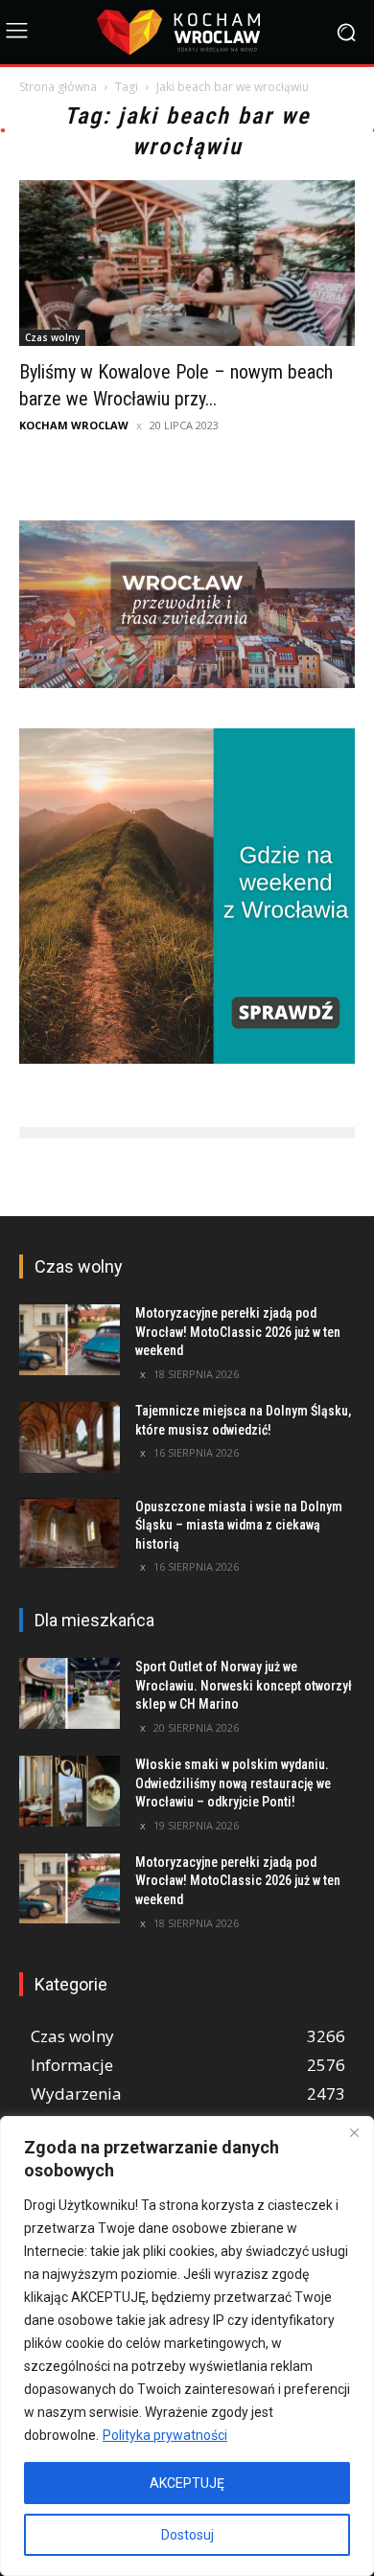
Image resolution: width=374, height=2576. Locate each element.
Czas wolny (52, 337)
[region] (187, 2346)
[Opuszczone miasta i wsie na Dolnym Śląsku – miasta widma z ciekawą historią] (70, 1533)
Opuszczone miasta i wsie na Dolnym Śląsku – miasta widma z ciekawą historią (239, 1525)
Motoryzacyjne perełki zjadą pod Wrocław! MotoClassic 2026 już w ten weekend (238, 1332)
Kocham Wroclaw (74, 425)
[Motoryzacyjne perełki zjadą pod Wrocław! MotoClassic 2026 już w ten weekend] (70, 1340)
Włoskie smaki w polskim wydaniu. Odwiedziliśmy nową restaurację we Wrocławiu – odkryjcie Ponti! (233, 1783)
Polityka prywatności (165, 2435)
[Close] (354, 2132)
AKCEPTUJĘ (187, 2483)
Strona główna (58, 87)
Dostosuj (187, 2535)
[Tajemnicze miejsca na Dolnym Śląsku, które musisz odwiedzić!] (70, 1437)
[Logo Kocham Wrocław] (187, 32)
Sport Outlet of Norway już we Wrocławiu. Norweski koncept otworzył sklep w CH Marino (244, 1685)
